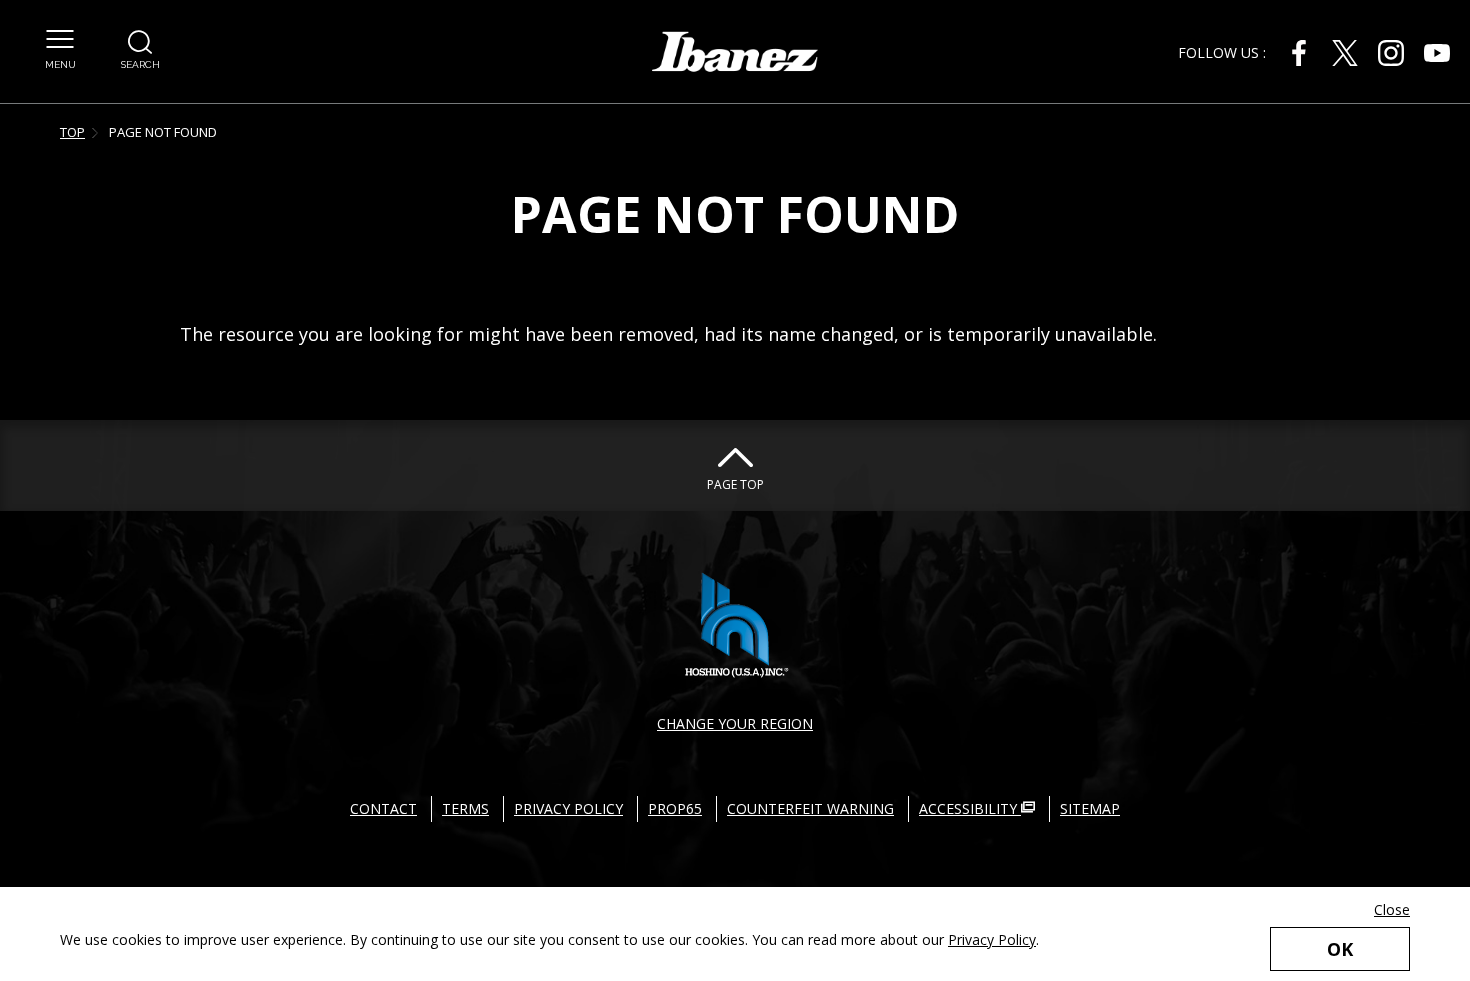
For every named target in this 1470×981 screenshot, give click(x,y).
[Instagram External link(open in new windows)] (1391, 53)
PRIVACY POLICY (568, 808)
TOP (72, 132)
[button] (60, 50)
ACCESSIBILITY (970, 808)
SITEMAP (1090, 808)
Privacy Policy (992, 939)
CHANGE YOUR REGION (735, 723)
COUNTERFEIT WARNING (810, 808)
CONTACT (383, 808)
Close (1392, 909)
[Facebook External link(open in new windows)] (1299, 53)
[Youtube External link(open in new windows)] (1437, 53)
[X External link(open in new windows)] (1345, 53)
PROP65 (675, 808)
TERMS (465, 808)
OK (1340, 949)
